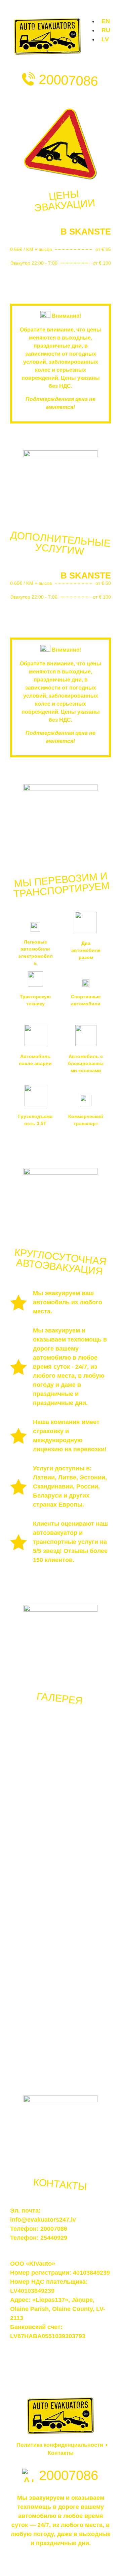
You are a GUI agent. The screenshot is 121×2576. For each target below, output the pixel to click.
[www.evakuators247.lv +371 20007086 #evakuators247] (34, 1961)
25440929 (54, 2238)
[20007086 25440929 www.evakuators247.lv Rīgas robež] (87, 1971)
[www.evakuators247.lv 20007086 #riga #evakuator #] (87, 1902)
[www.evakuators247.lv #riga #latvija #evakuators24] (34, 1839)
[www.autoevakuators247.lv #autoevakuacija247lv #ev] (87, 1764)
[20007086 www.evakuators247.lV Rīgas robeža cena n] (34, 2036)
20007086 (68, 80)
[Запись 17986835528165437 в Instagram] (34, 1883)
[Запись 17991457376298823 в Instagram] (87, 1824)
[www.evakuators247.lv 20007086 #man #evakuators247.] (34, 1768)
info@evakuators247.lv (43, 2220)
